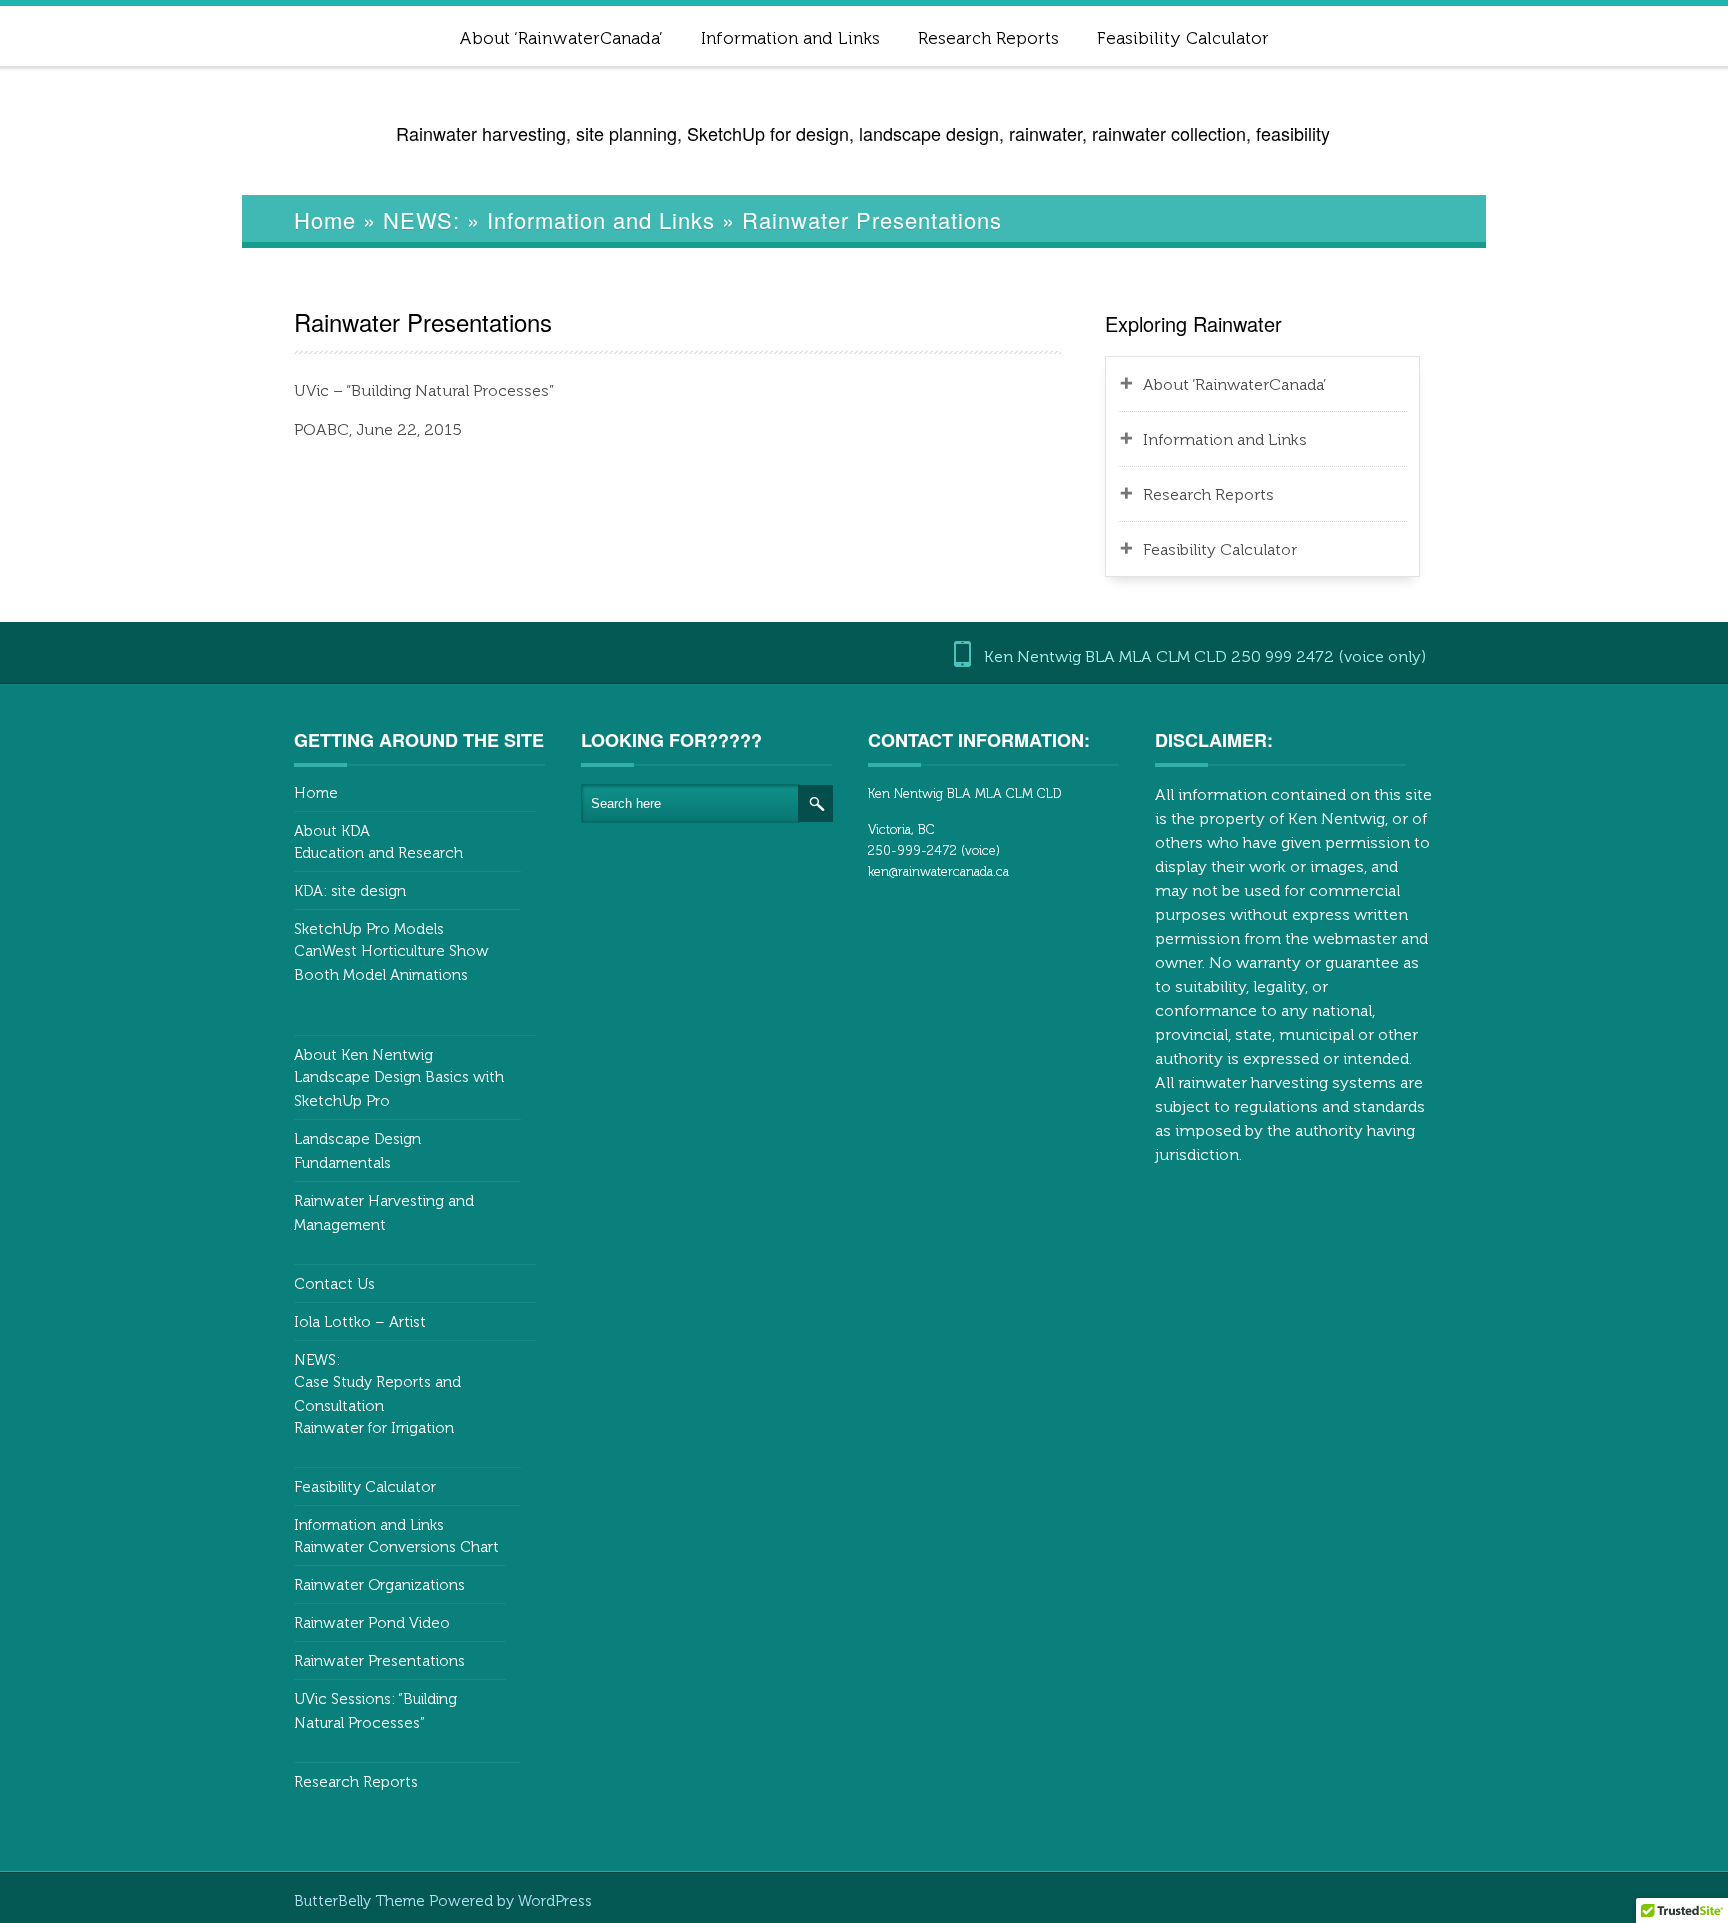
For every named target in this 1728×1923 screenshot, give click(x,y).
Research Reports (988, 38)
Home (325, 219)
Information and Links (790, 38)
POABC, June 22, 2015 (378, 429)
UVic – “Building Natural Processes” (424, 390)
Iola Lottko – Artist (360, 1322)
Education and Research (378, 853)
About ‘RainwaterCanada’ (561, 38)
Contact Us (334, 1284)
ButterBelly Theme (361, 1901)
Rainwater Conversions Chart (396, 1547)
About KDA (332, 831)
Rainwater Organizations (379, 1585)
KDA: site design (350, 891)
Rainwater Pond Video (372, 1623)
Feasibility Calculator (1183, 38)
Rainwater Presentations (379, 1661)
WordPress (555, 1901)
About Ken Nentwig (363, 1055)
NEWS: (421, 219)
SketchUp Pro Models (369, 929)
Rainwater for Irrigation (374, 1428)
